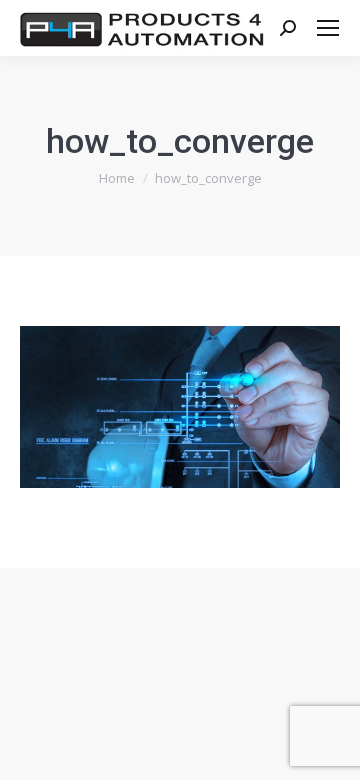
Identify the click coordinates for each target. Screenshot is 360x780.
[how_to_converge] (180, 407)
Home (117, 178)
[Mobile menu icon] (328, 28)
